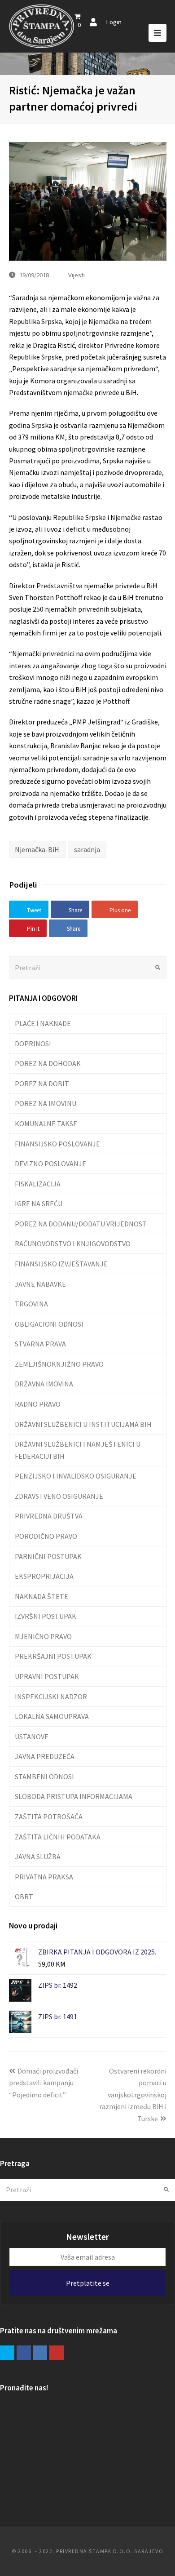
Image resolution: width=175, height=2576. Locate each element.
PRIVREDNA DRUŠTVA (49, 1516)
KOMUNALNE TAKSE (46, 1124)
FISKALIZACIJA (38, 1184)
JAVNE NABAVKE (40, 1284)
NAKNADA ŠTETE (42, 1596)
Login (114, 22)
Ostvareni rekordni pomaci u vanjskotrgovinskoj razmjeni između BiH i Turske (133, 2095)
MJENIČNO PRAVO (43, 1636)
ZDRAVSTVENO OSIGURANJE (59, 1496)
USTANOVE (32, 1737)
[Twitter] (7, 2353)
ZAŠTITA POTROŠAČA (49, 1817)
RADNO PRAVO (38, 1404)
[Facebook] (24, 2353)
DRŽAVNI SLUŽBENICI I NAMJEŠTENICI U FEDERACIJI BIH (78, 1450)
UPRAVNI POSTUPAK (47, 1676)
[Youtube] (57, 2353)
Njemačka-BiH (37, 849)
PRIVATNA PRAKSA (44, 1877)
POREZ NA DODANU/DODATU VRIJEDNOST (81, 1224)
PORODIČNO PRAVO (46, 1536)
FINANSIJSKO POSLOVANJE (57, 1144)
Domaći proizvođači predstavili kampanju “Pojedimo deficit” (44, 2083)
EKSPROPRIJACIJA (44, 1576)
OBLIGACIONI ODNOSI (49, 1324)
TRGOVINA (31, 1304)
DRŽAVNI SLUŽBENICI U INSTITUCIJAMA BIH (83, 1424)
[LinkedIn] (40, 2353)
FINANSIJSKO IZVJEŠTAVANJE (61, 1264)
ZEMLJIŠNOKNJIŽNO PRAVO (59, 1364)
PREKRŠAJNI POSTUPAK (53, 1656)
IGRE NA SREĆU (39, 1204)
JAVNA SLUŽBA (38, 1856)
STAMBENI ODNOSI (44, 1777)
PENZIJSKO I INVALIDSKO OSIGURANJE (76, 1476)
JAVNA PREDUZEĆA (45, 1756)
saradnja (87, 849)
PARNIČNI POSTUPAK (48, 1556)
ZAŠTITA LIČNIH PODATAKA (58, 1837)
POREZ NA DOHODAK (48, 1063)
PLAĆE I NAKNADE (43, 1023)
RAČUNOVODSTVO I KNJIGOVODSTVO (73, 1244)
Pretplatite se (88, 2283)
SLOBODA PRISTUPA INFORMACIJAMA (74, 1796)
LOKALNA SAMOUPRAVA (52, 1716)
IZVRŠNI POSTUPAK (46, 1616)
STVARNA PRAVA (40, 1344)
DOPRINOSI (33, 1044)
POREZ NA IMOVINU (46, 1103)
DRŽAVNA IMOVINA (44, 1384)
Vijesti (77, 275)
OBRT (24, 1896)
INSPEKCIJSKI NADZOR (51, 1697)
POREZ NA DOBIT (42, 1084)
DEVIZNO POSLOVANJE (50, 1164)
